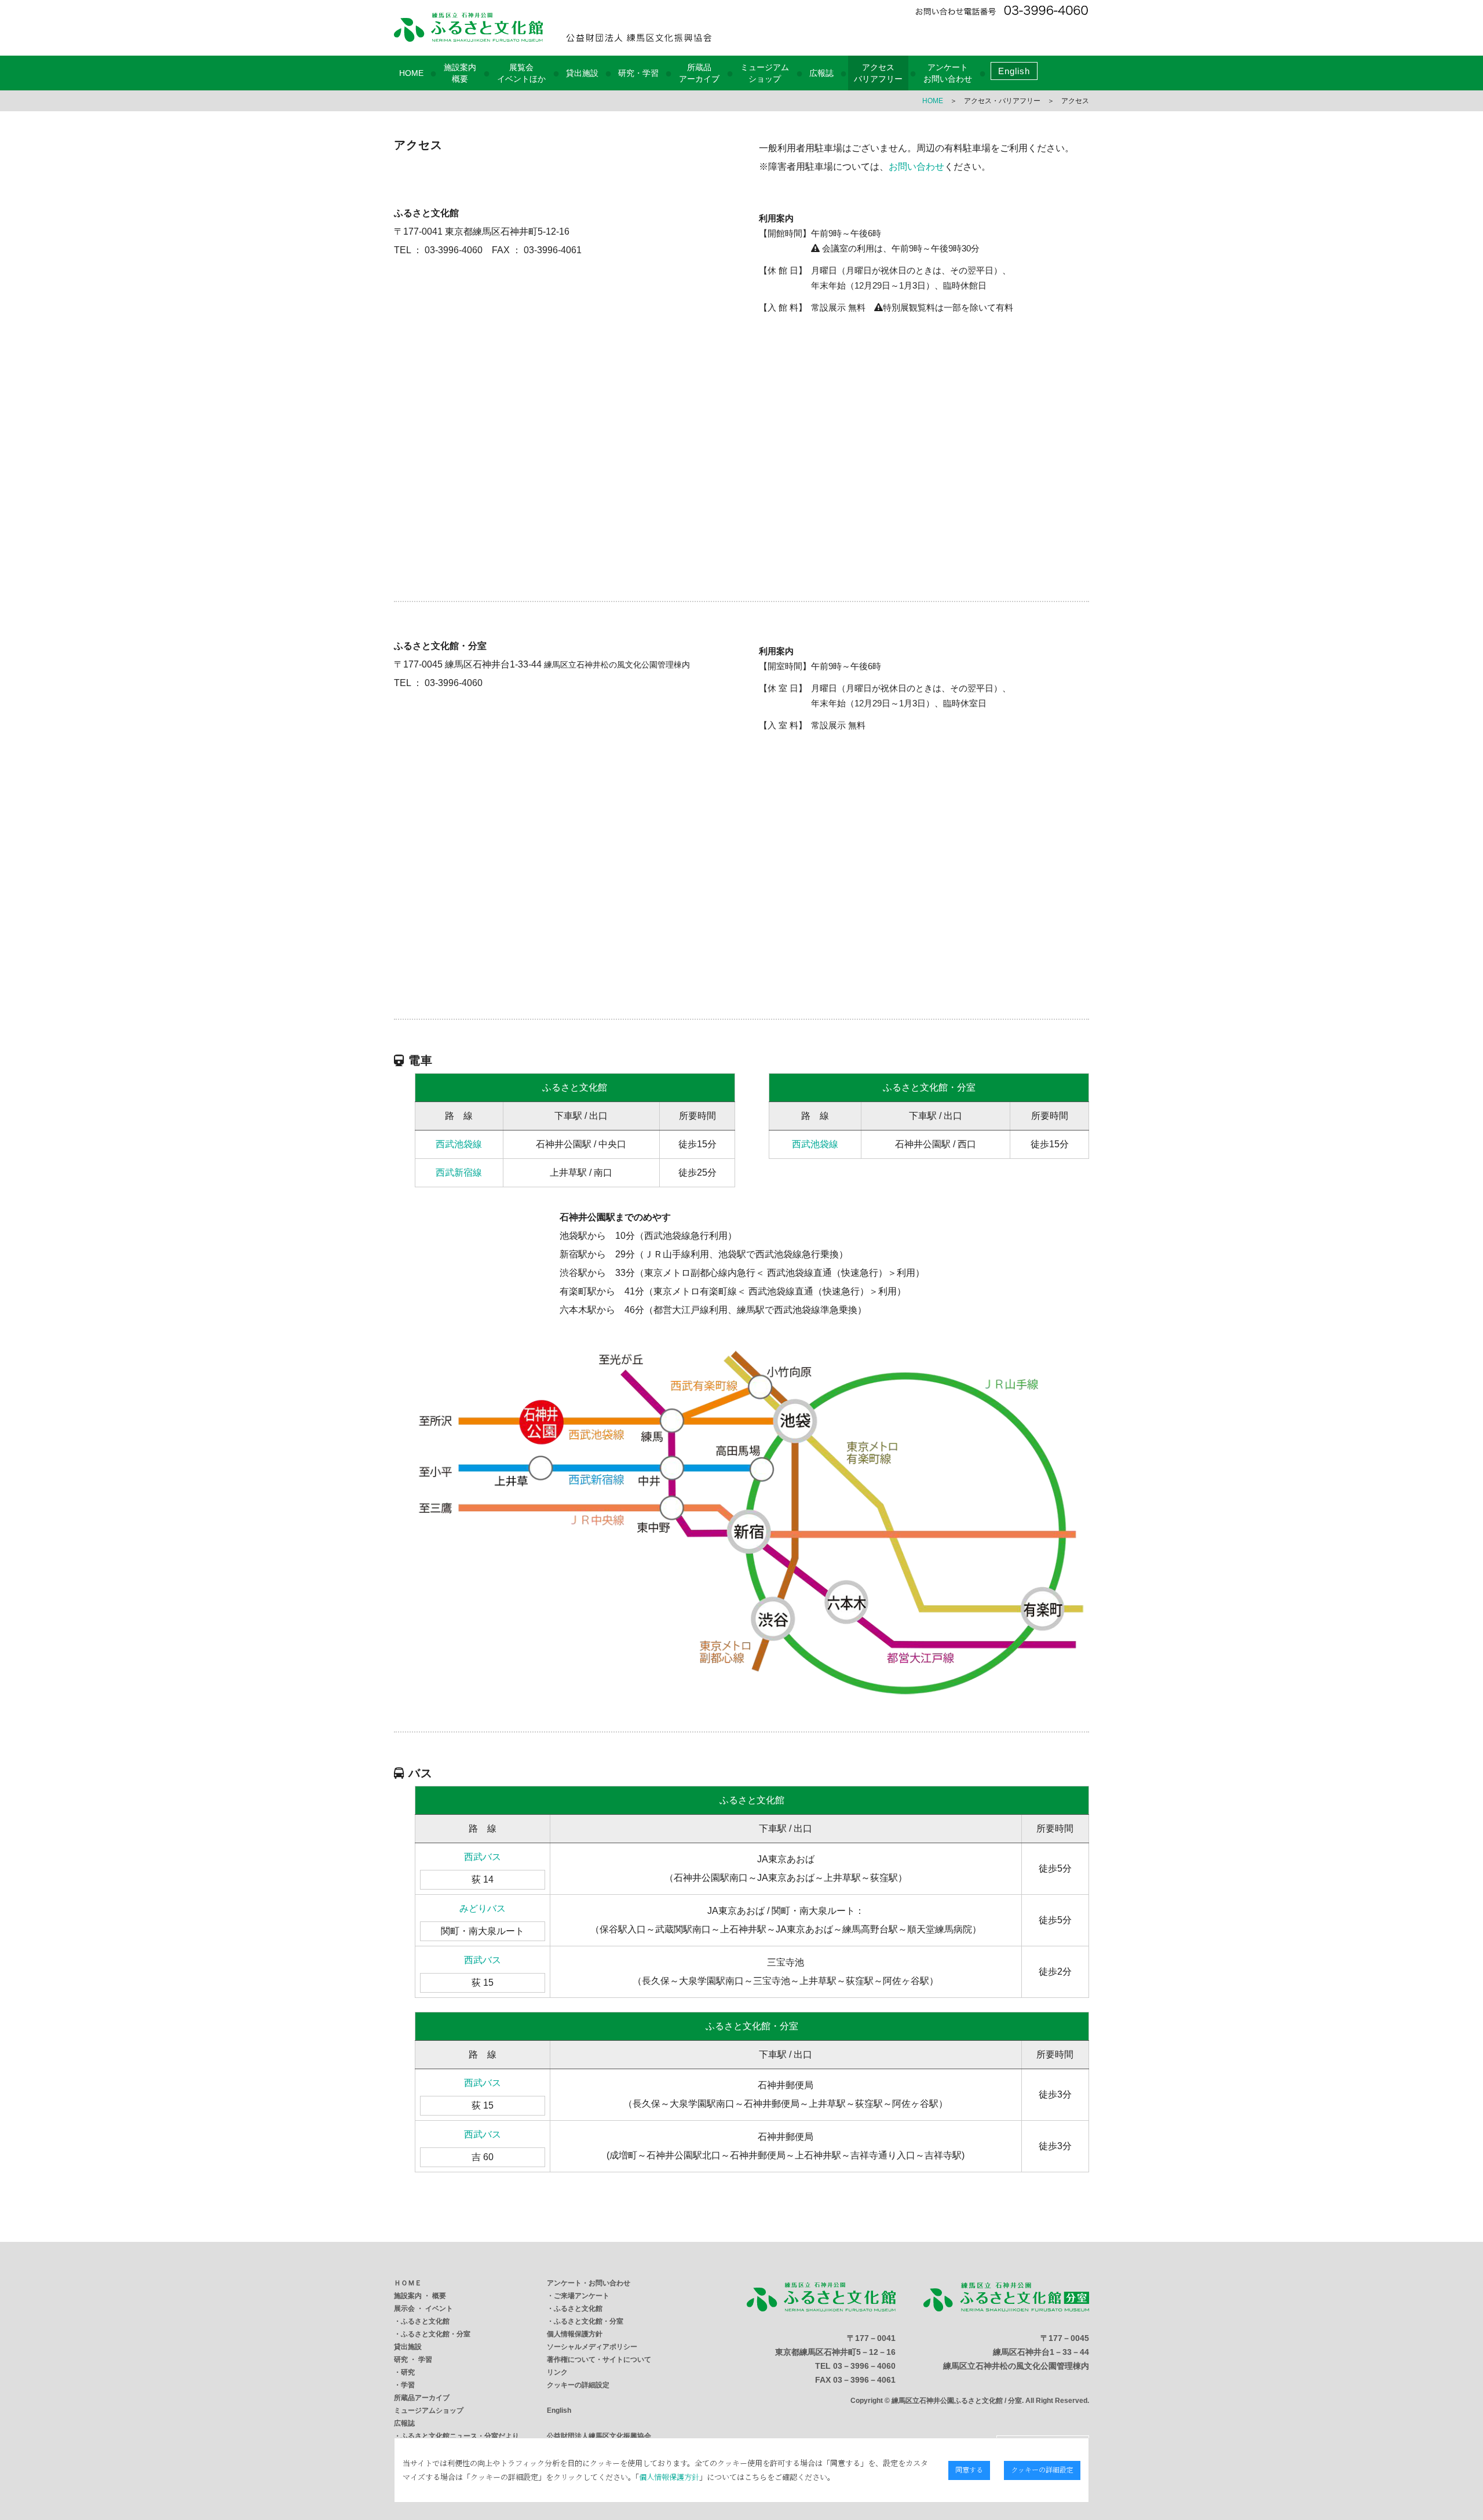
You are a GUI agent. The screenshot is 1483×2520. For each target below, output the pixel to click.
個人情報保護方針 (575, 2334)
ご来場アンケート (582, 2296)
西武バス (483, 1857)
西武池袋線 (459, 1144)
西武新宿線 (459, 1173)
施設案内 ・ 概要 (420, 2296)
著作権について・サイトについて (599, 2359)
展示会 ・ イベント (423, 2309)
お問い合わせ (916, 167)
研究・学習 (638, 73)
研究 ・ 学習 (413, 2359)
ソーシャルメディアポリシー (592, 2347)
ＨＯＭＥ (408, 2283)
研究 (408, 2372)
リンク (557, 2372)
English (1014, 71)
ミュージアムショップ (429, 2410)
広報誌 (821, 73)
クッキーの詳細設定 (578, 2385)
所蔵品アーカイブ (422, 2398)
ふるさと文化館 (425, 2321)
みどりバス (483, 1908)
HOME (411, 73)
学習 (408, 2385)
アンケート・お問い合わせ (589, 2283)
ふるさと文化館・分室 (436, 2334)
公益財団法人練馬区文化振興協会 (599, 2436)
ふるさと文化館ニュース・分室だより (460, 2436)
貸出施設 (582, 73)
